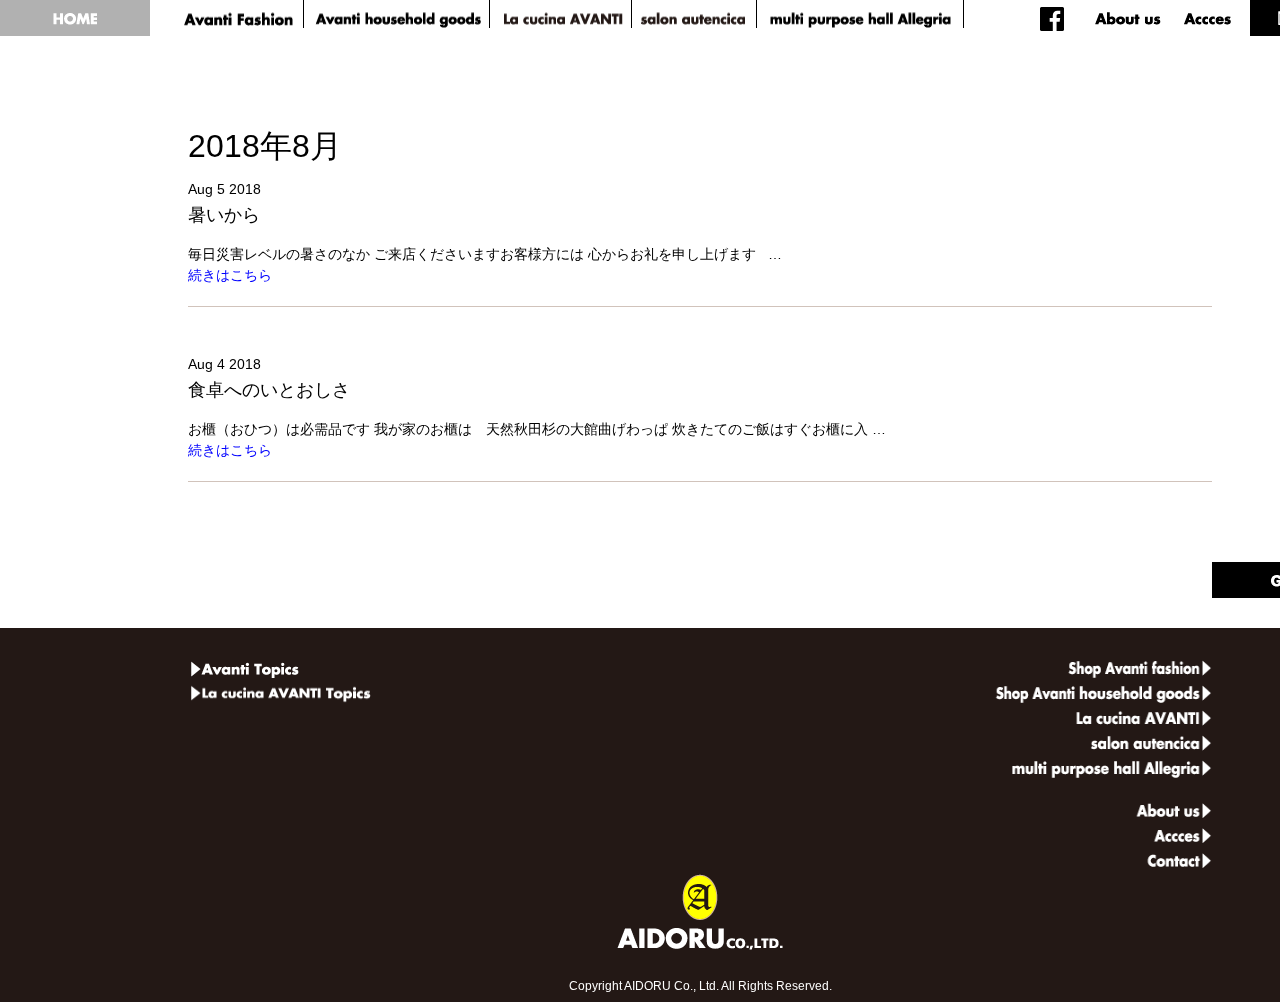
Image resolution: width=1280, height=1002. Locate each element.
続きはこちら (230, 275)
